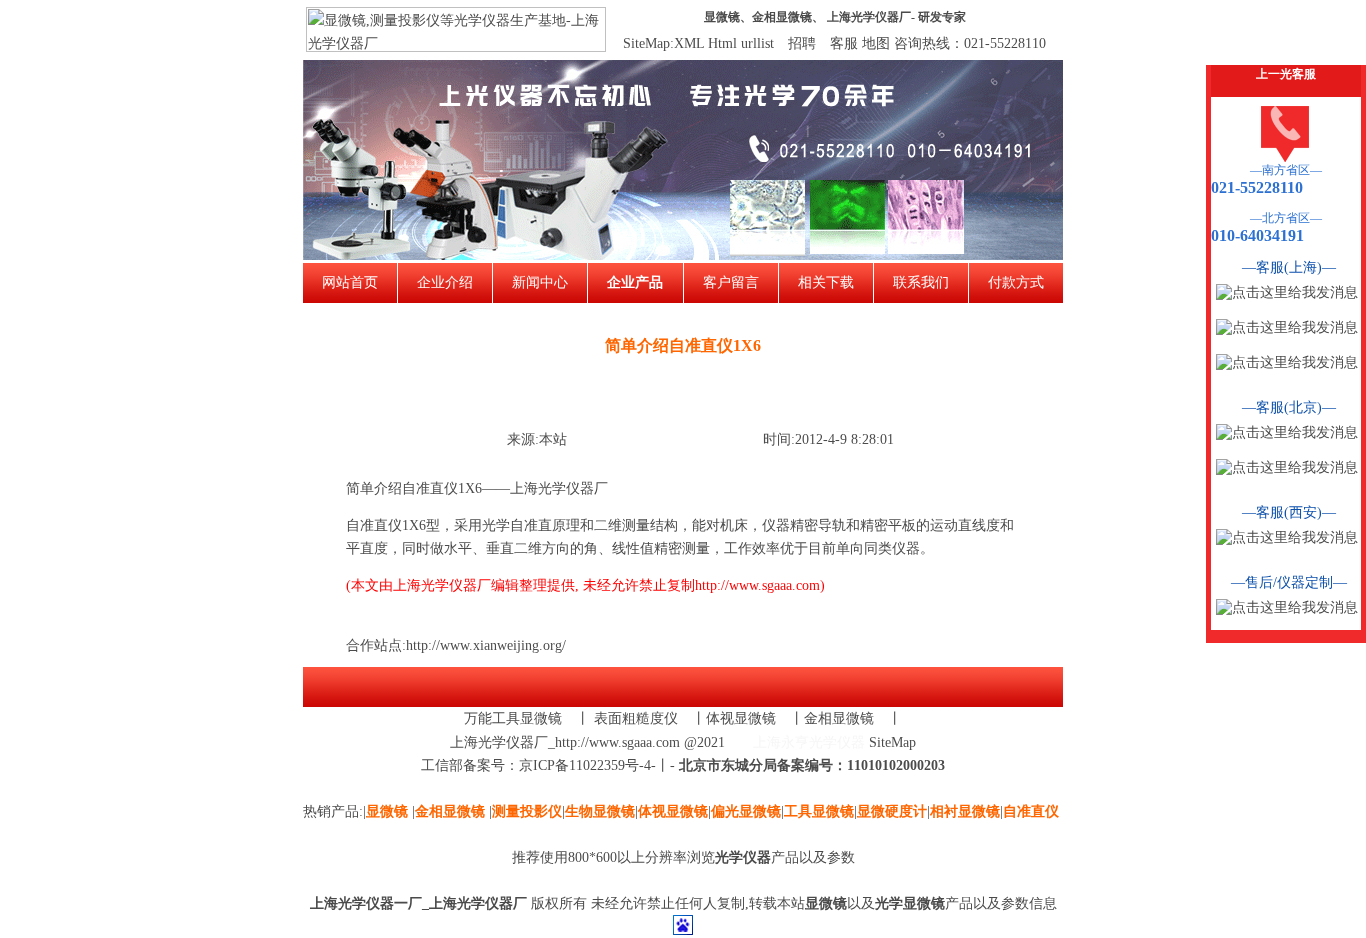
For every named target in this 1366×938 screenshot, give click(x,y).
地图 (876, 43)
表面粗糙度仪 (636, 718)
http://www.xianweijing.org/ (486, 645)
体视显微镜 (741, 718)
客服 (844, 43)
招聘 (802, 43)
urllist (757, 43)
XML (689, 43)
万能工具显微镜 (513, 718)
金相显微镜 (782, 17)
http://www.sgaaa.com (757, 585)
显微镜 (722, 17)
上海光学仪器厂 (869, 17)
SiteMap (892, 742)
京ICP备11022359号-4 (585, 765)
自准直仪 (374, 525)
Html (722, 43)
